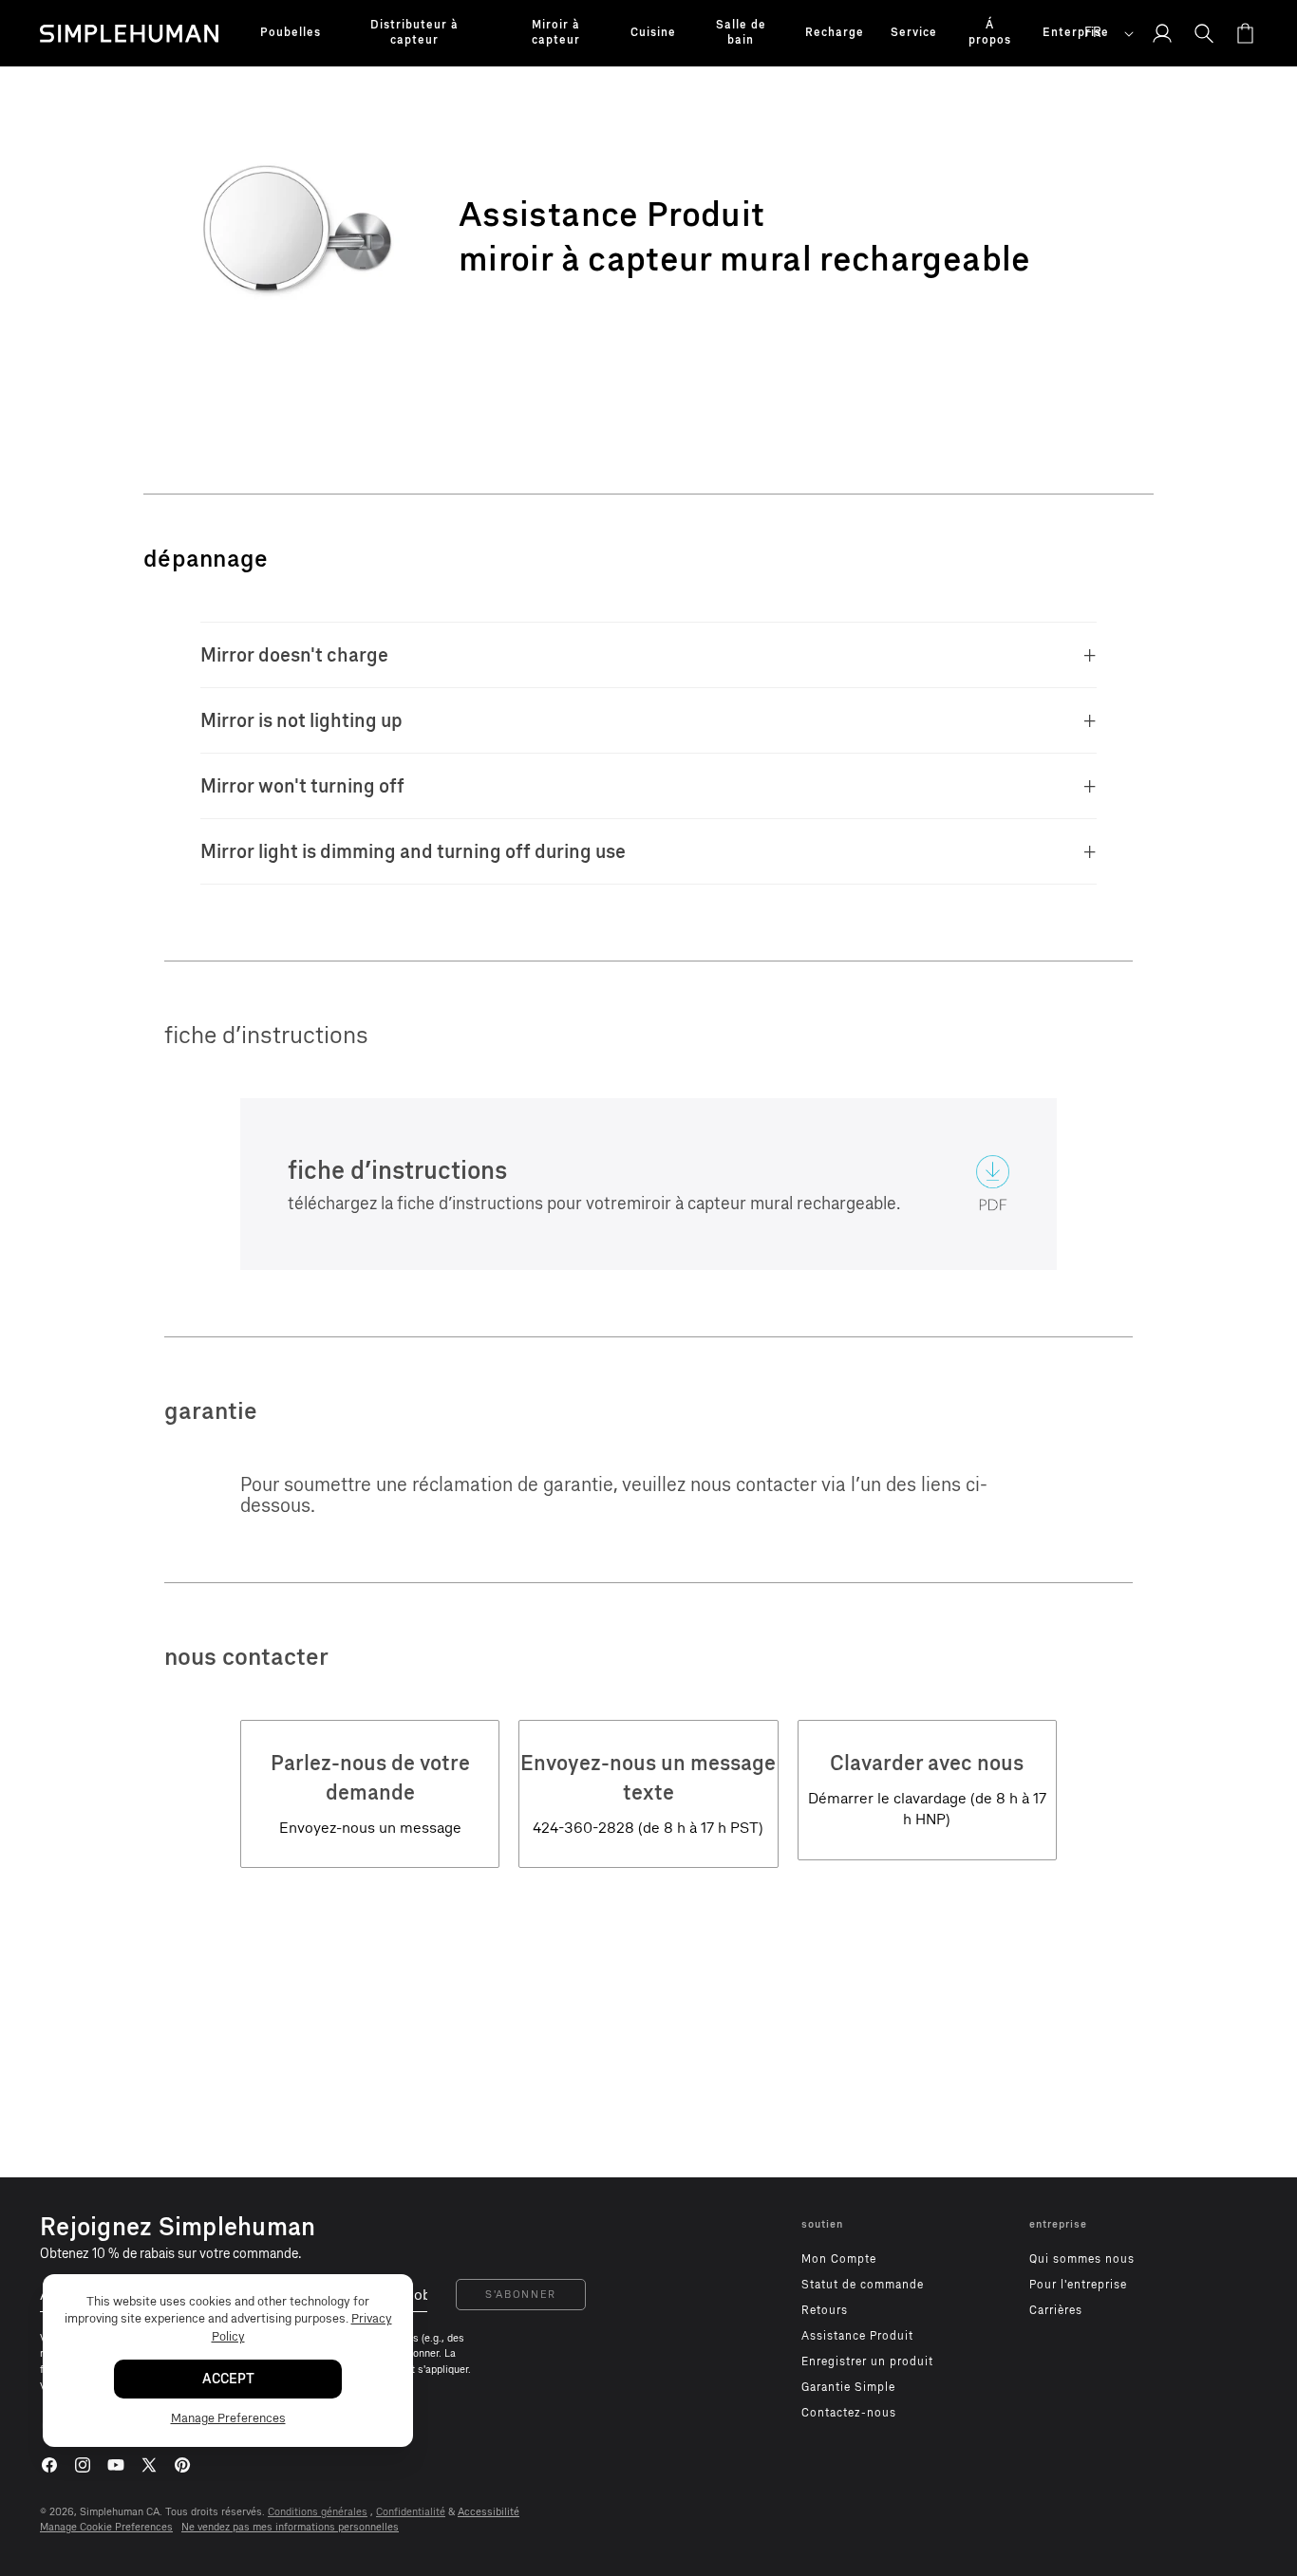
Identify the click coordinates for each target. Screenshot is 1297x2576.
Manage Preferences (228, 2419)
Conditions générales (318, 2512)
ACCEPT (228, 2380)
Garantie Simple (848, 2387)
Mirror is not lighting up (301, 720)
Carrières (1056, 2310)
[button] (291, 33)
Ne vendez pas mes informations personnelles (290, 2527)
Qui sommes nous (1082, 2259)
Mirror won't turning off (302, 786)
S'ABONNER (521, 2295)
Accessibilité (489, 2512)
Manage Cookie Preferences (106, 2527)
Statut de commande (863, 2285)
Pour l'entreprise (1078, 2285)
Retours (825, 2310)
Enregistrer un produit (867, 2361)
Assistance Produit (857, 2336)
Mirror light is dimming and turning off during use (413, 851)
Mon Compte (839, 2259)
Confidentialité (411, 2512)
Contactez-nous (849, 2413)
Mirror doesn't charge (294, 655)
